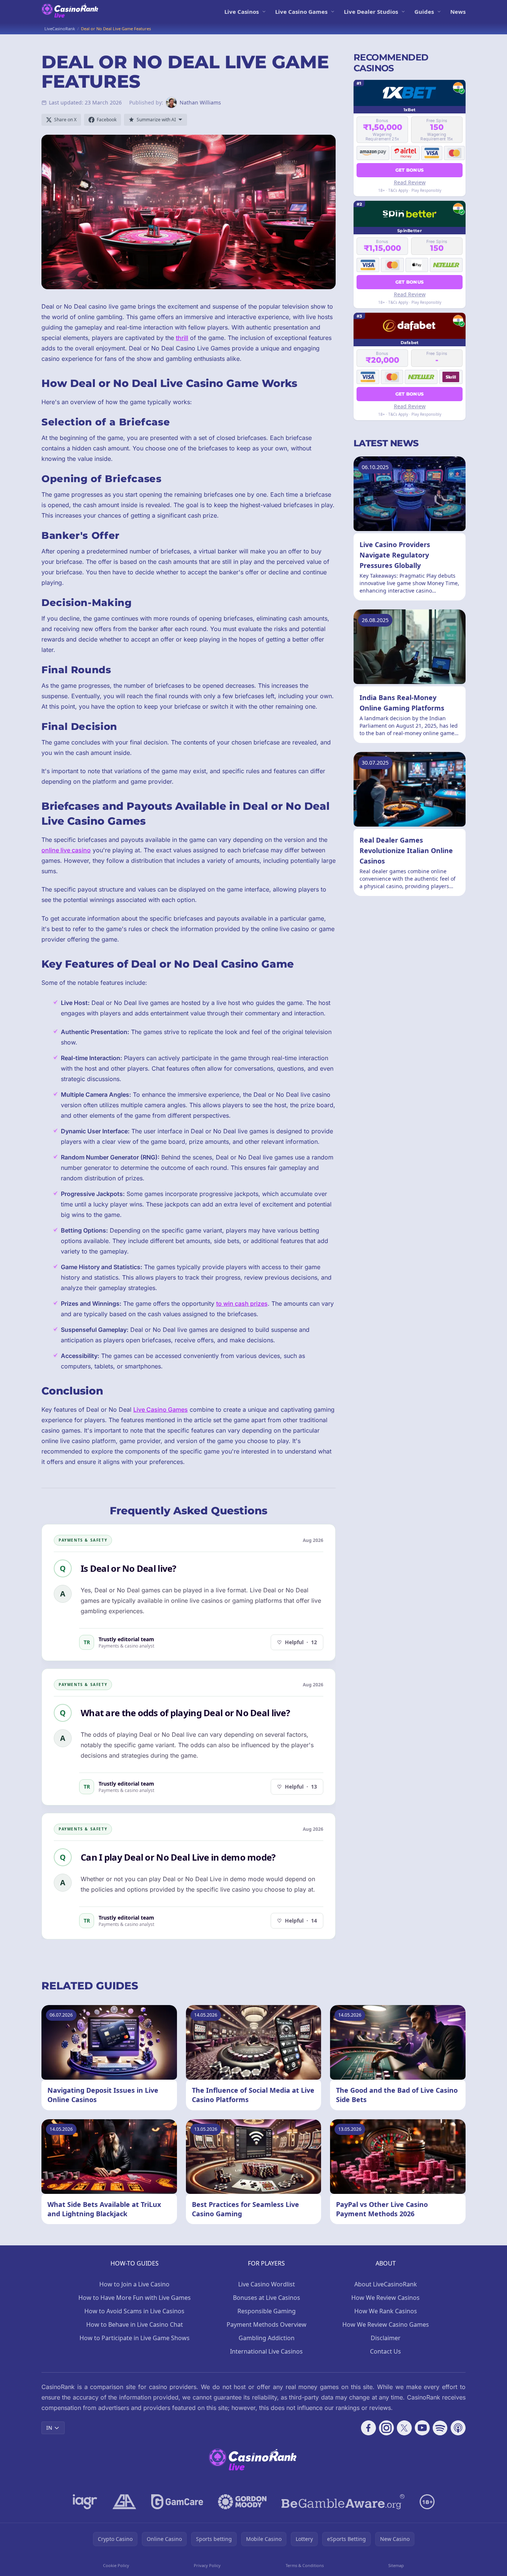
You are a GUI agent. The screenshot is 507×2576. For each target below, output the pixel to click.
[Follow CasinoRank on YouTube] (422, 2428)
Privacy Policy (207, 2565)
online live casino (66, 850)
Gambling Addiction (267, 2338)
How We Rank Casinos (386, 2311)
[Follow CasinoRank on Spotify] (440, 2428)
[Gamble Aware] (343, 2502)
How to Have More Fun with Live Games (135, 2298)
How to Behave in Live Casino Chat (135, 2324)
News (458, 12)
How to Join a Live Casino (134, 2284)
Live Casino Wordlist (267, 2284)
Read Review (410, 182)
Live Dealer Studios (371, 12)
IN (49, 2428)
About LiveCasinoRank (386, 2284)
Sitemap (396, 2565)
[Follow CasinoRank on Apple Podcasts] (458, 2428)
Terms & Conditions (305, 2565)
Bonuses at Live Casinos (267, 2298)
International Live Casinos (266, 2351)
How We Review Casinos (385, 2298)
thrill (182, 338)
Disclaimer (386, 2338)
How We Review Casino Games (386, 2324)
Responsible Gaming (267, 2311)
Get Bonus (410, 170)
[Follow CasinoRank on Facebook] (368, 2428)
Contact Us (385, 2351)
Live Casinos (242, 12)
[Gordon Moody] (242, 2502)
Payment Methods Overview (267, 2324)
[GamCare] (177, 2502)
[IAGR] (85, 2502)
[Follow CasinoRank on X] (404, 2428)
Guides (424, 12)
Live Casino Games (301, 12)
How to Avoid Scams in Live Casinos (134, 2311)
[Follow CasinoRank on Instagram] (386, 2428)
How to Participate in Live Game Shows (135, 2338)
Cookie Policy (116, 2565)
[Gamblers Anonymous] (124, 2502)
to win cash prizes (242, 1303)
